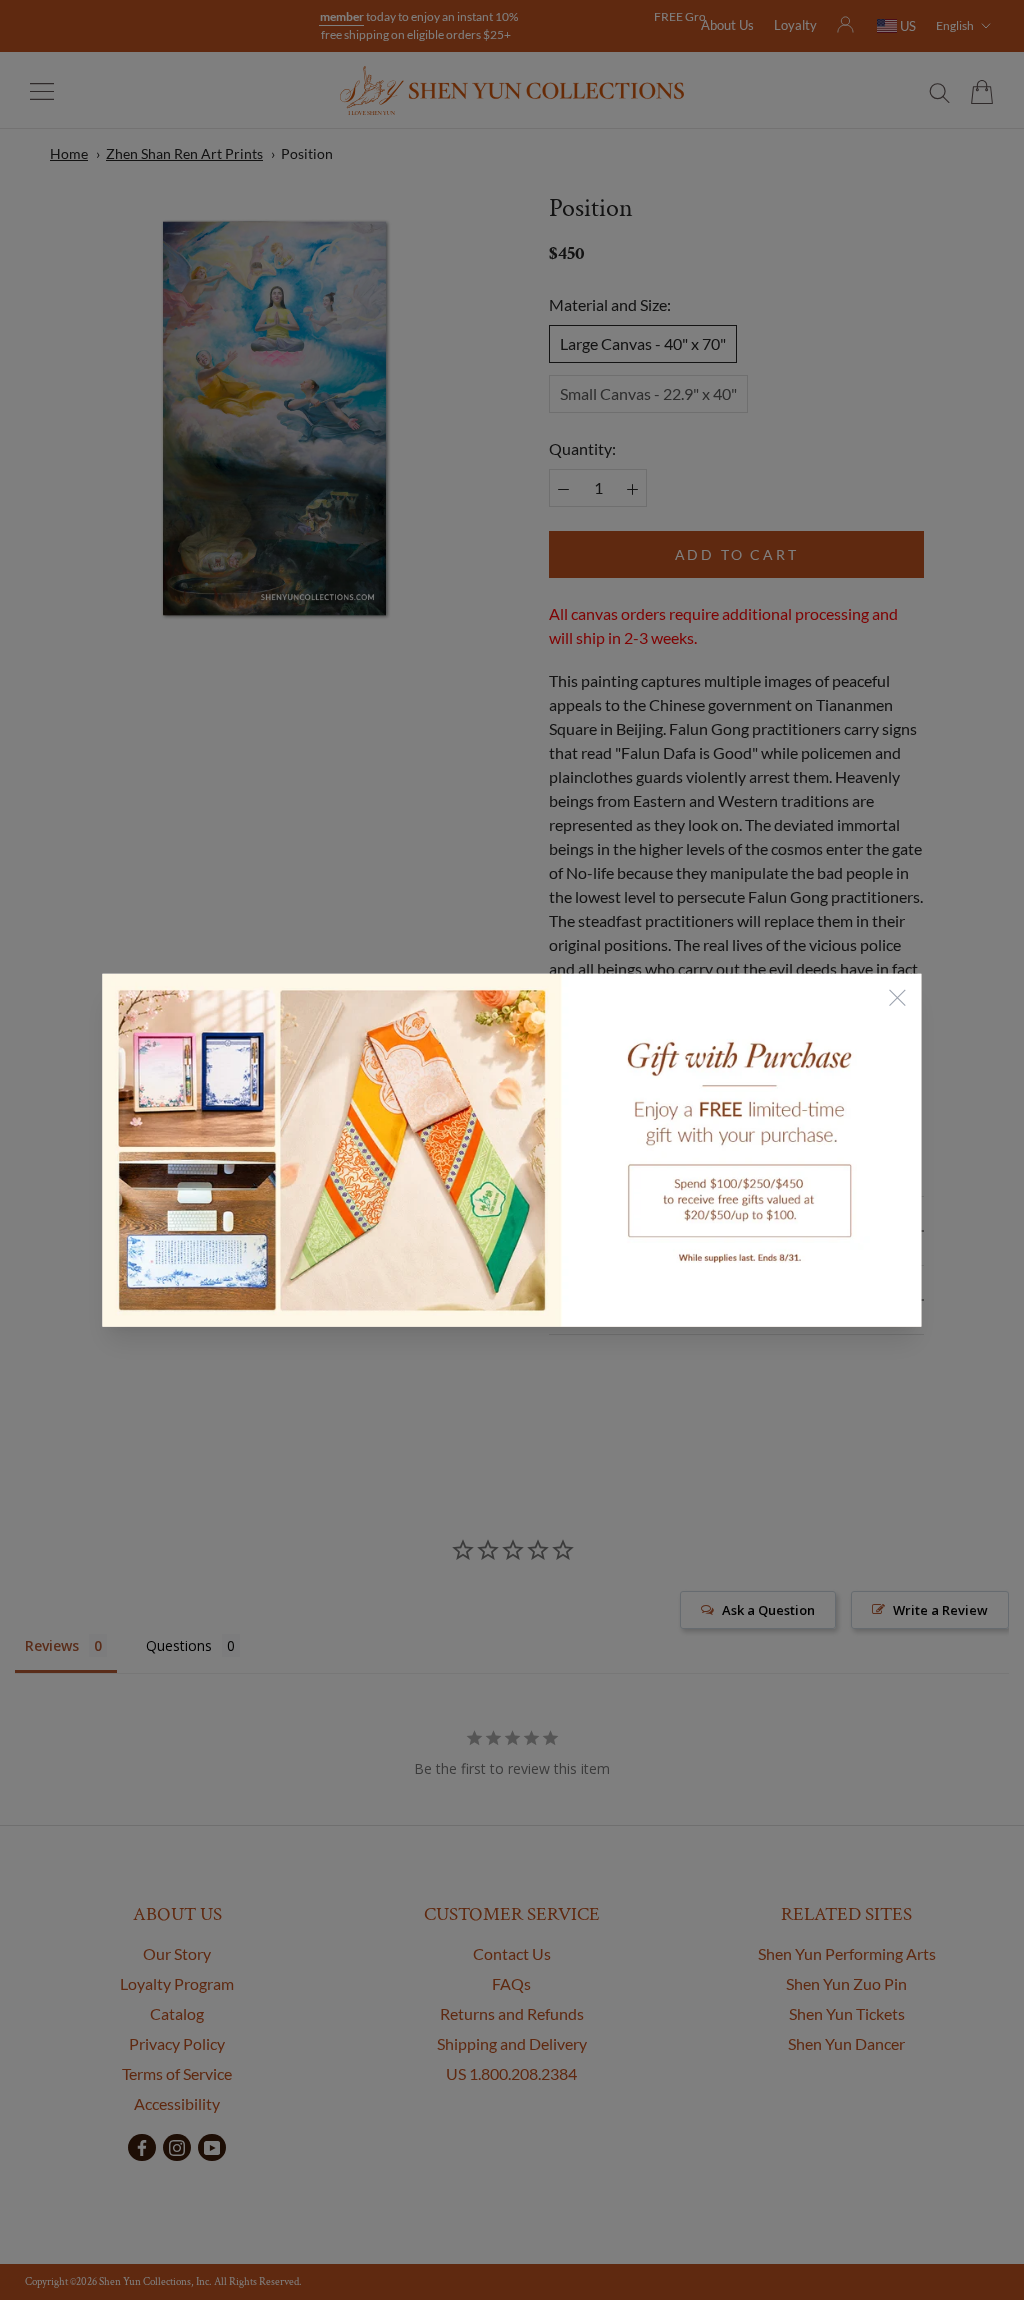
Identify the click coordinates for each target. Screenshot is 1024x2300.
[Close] (898, 998)
